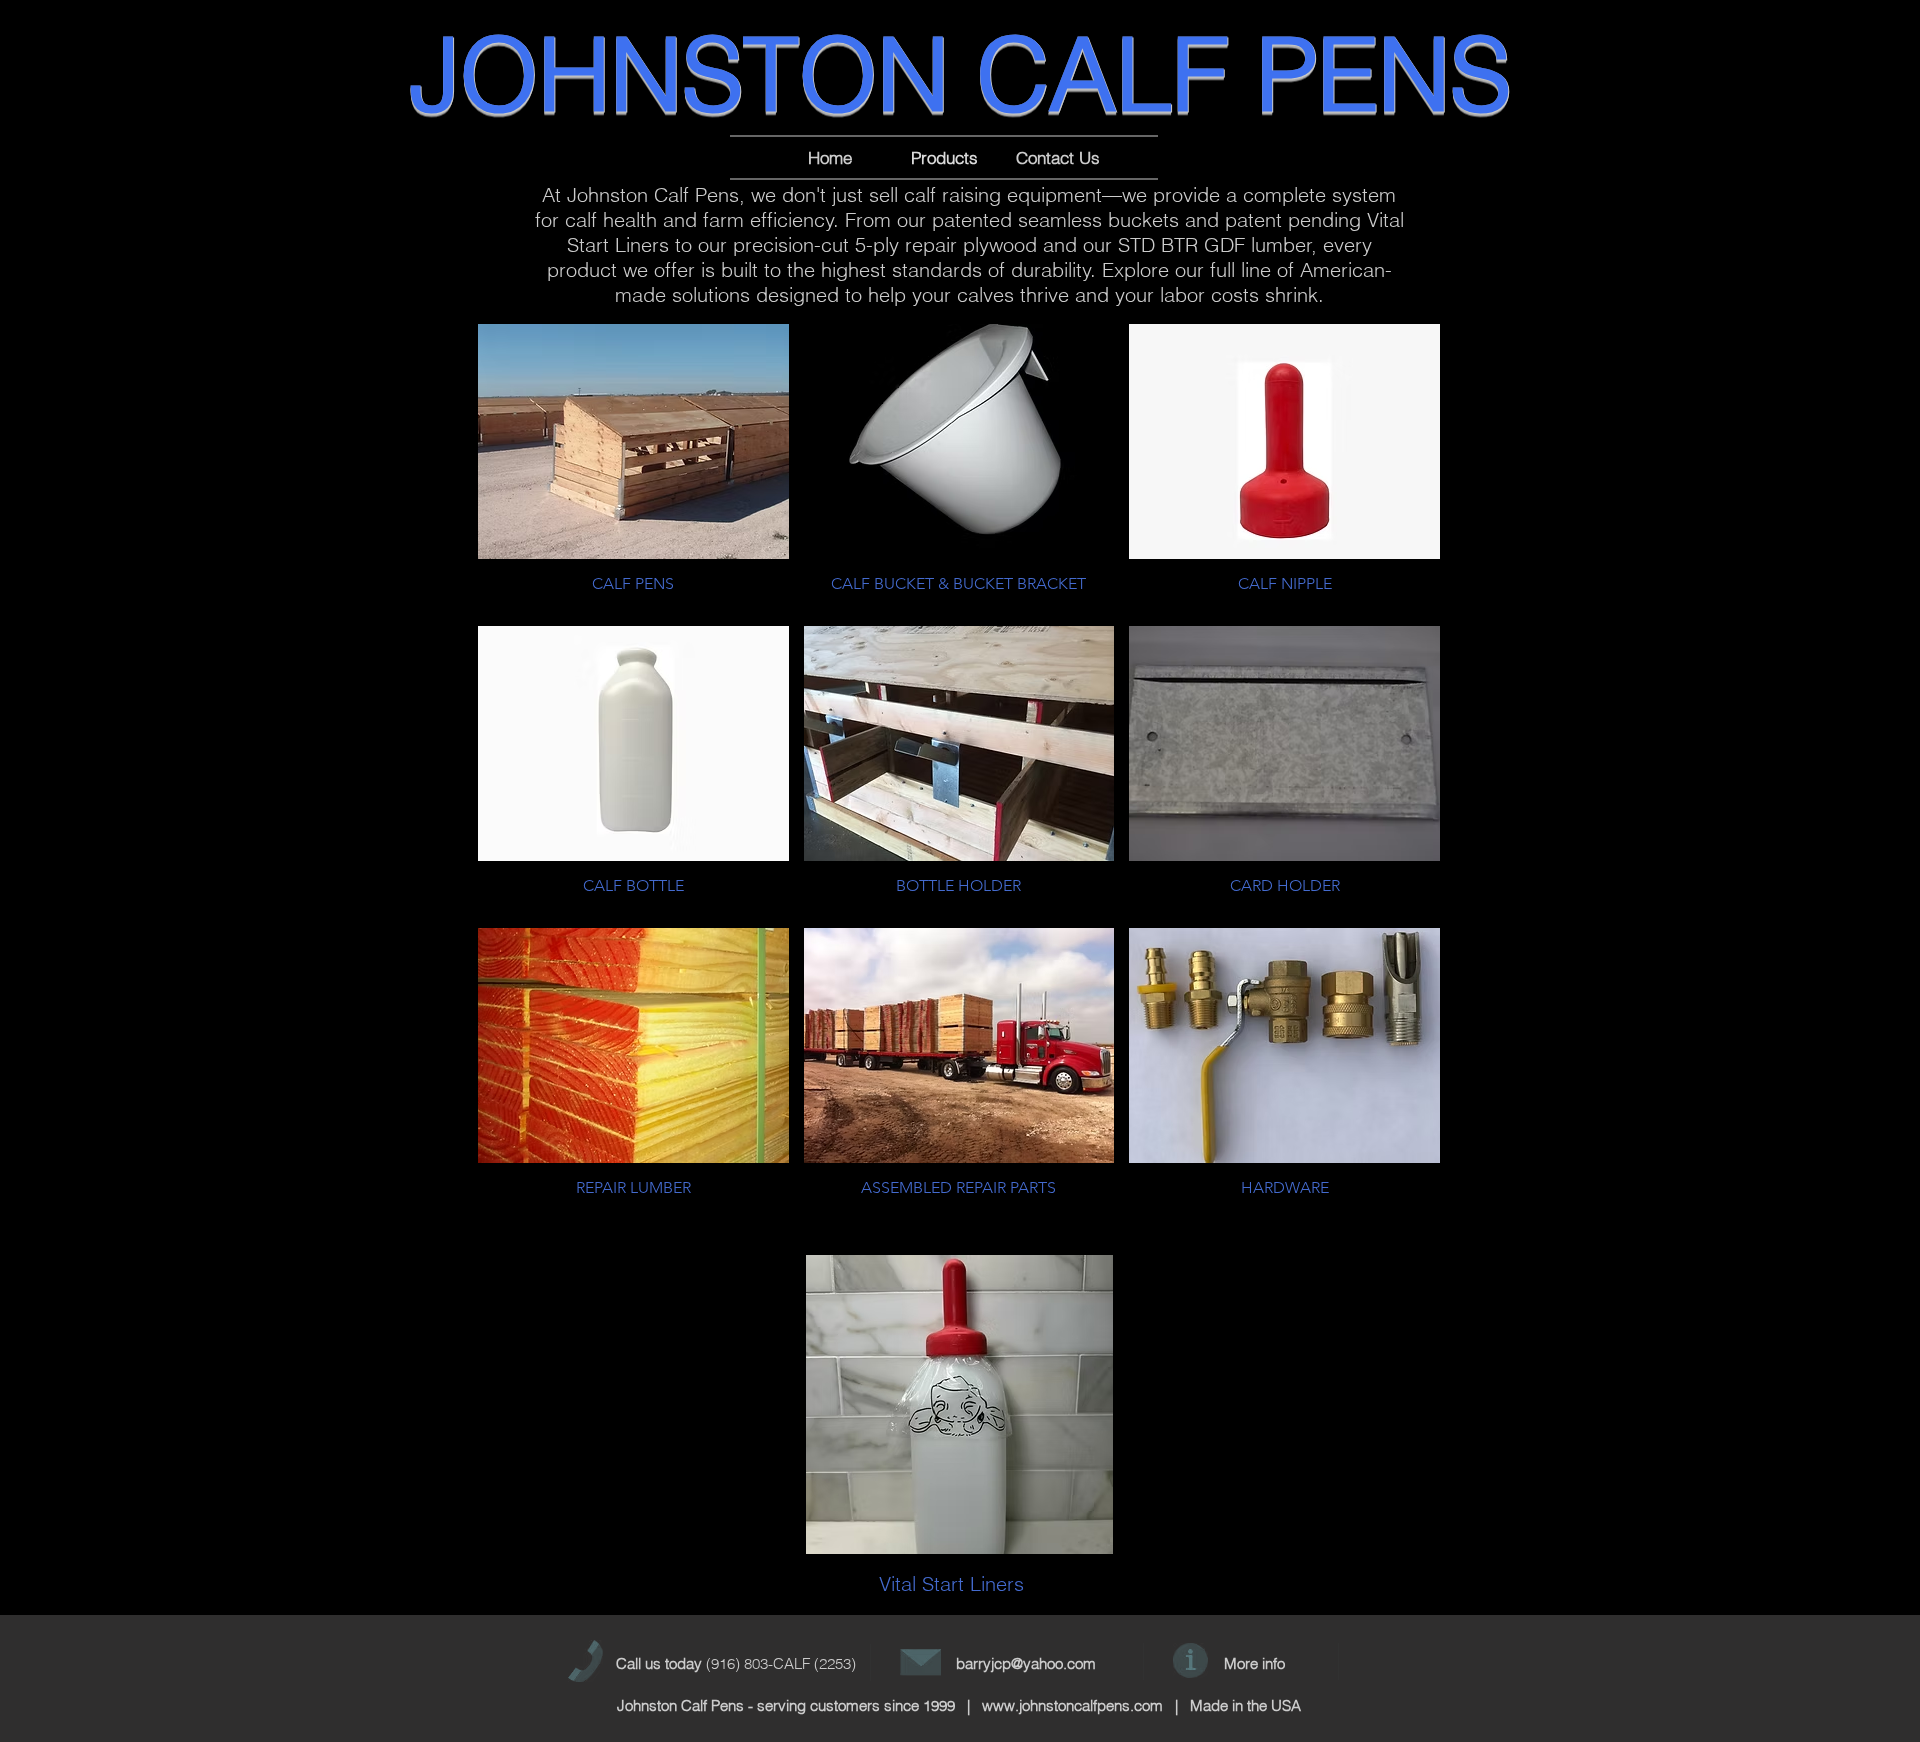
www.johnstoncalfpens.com (1072, 1705)
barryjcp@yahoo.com (1026, 1663)
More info (1254, 1663)
